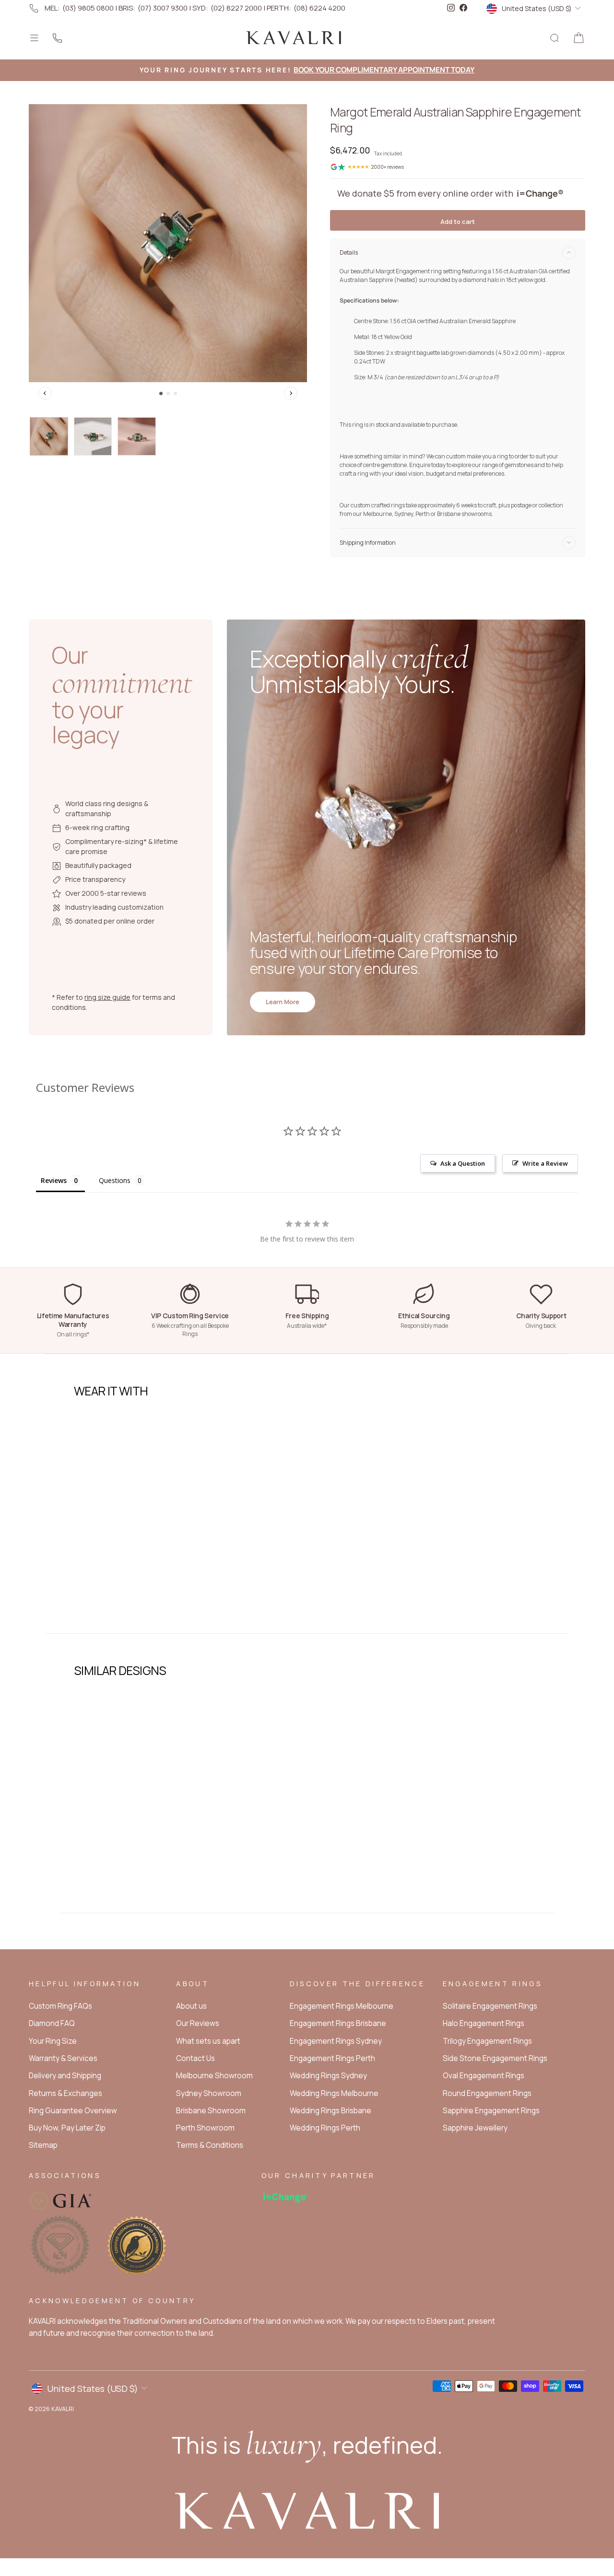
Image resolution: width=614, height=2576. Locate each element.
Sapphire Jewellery (475, 2128)
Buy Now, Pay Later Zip (67, 2128)
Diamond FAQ (52, 2023)
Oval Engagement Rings (484, 2076)
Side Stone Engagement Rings (495, 2058)
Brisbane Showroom (211, 2111)
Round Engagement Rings (487, 2093)
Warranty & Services (63, 2058)
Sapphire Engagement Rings (491, 2111)
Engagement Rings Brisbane (338, 2023)
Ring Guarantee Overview (73, 2111)
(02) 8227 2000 (236, 8)
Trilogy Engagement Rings (487, 2041)
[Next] (291, 393)
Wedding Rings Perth (325, 2128)
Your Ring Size (53, 2041)
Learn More (283, 1002)
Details (349, 252)
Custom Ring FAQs (60, 2006)
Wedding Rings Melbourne (334, 2093)
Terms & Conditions (210, 2145)
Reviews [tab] (54, 1180)
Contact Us (195, 2058)
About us (191, 2006)
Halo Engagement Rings (484, 2023)
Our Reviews (198, 2023)
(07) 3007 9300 (163, 8)
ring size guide (107, 997)
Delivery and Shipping (65, 2076)
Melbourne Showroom (214, 2076)
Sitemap (43, 2145)
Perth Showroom (205, 2128)
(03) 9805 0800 (88, 8)
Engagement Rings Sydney (336, 2041)
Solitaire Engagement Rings (490, 2006)
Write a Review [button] (545, 1163)
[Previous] (45, 393)
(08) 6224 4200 (319, 8)
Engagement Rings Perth (332, 2058)
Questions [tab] (115, 1180)
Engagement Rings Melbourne (342, 2006)
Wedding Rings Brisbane (331, 2111)
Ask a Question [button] (463, 1163)
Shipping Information (368, 543)
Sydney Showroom (209, 2093)
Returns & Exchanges (65, 2093)
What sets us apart (208, 2041)
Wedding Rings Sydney (328, 2076)
